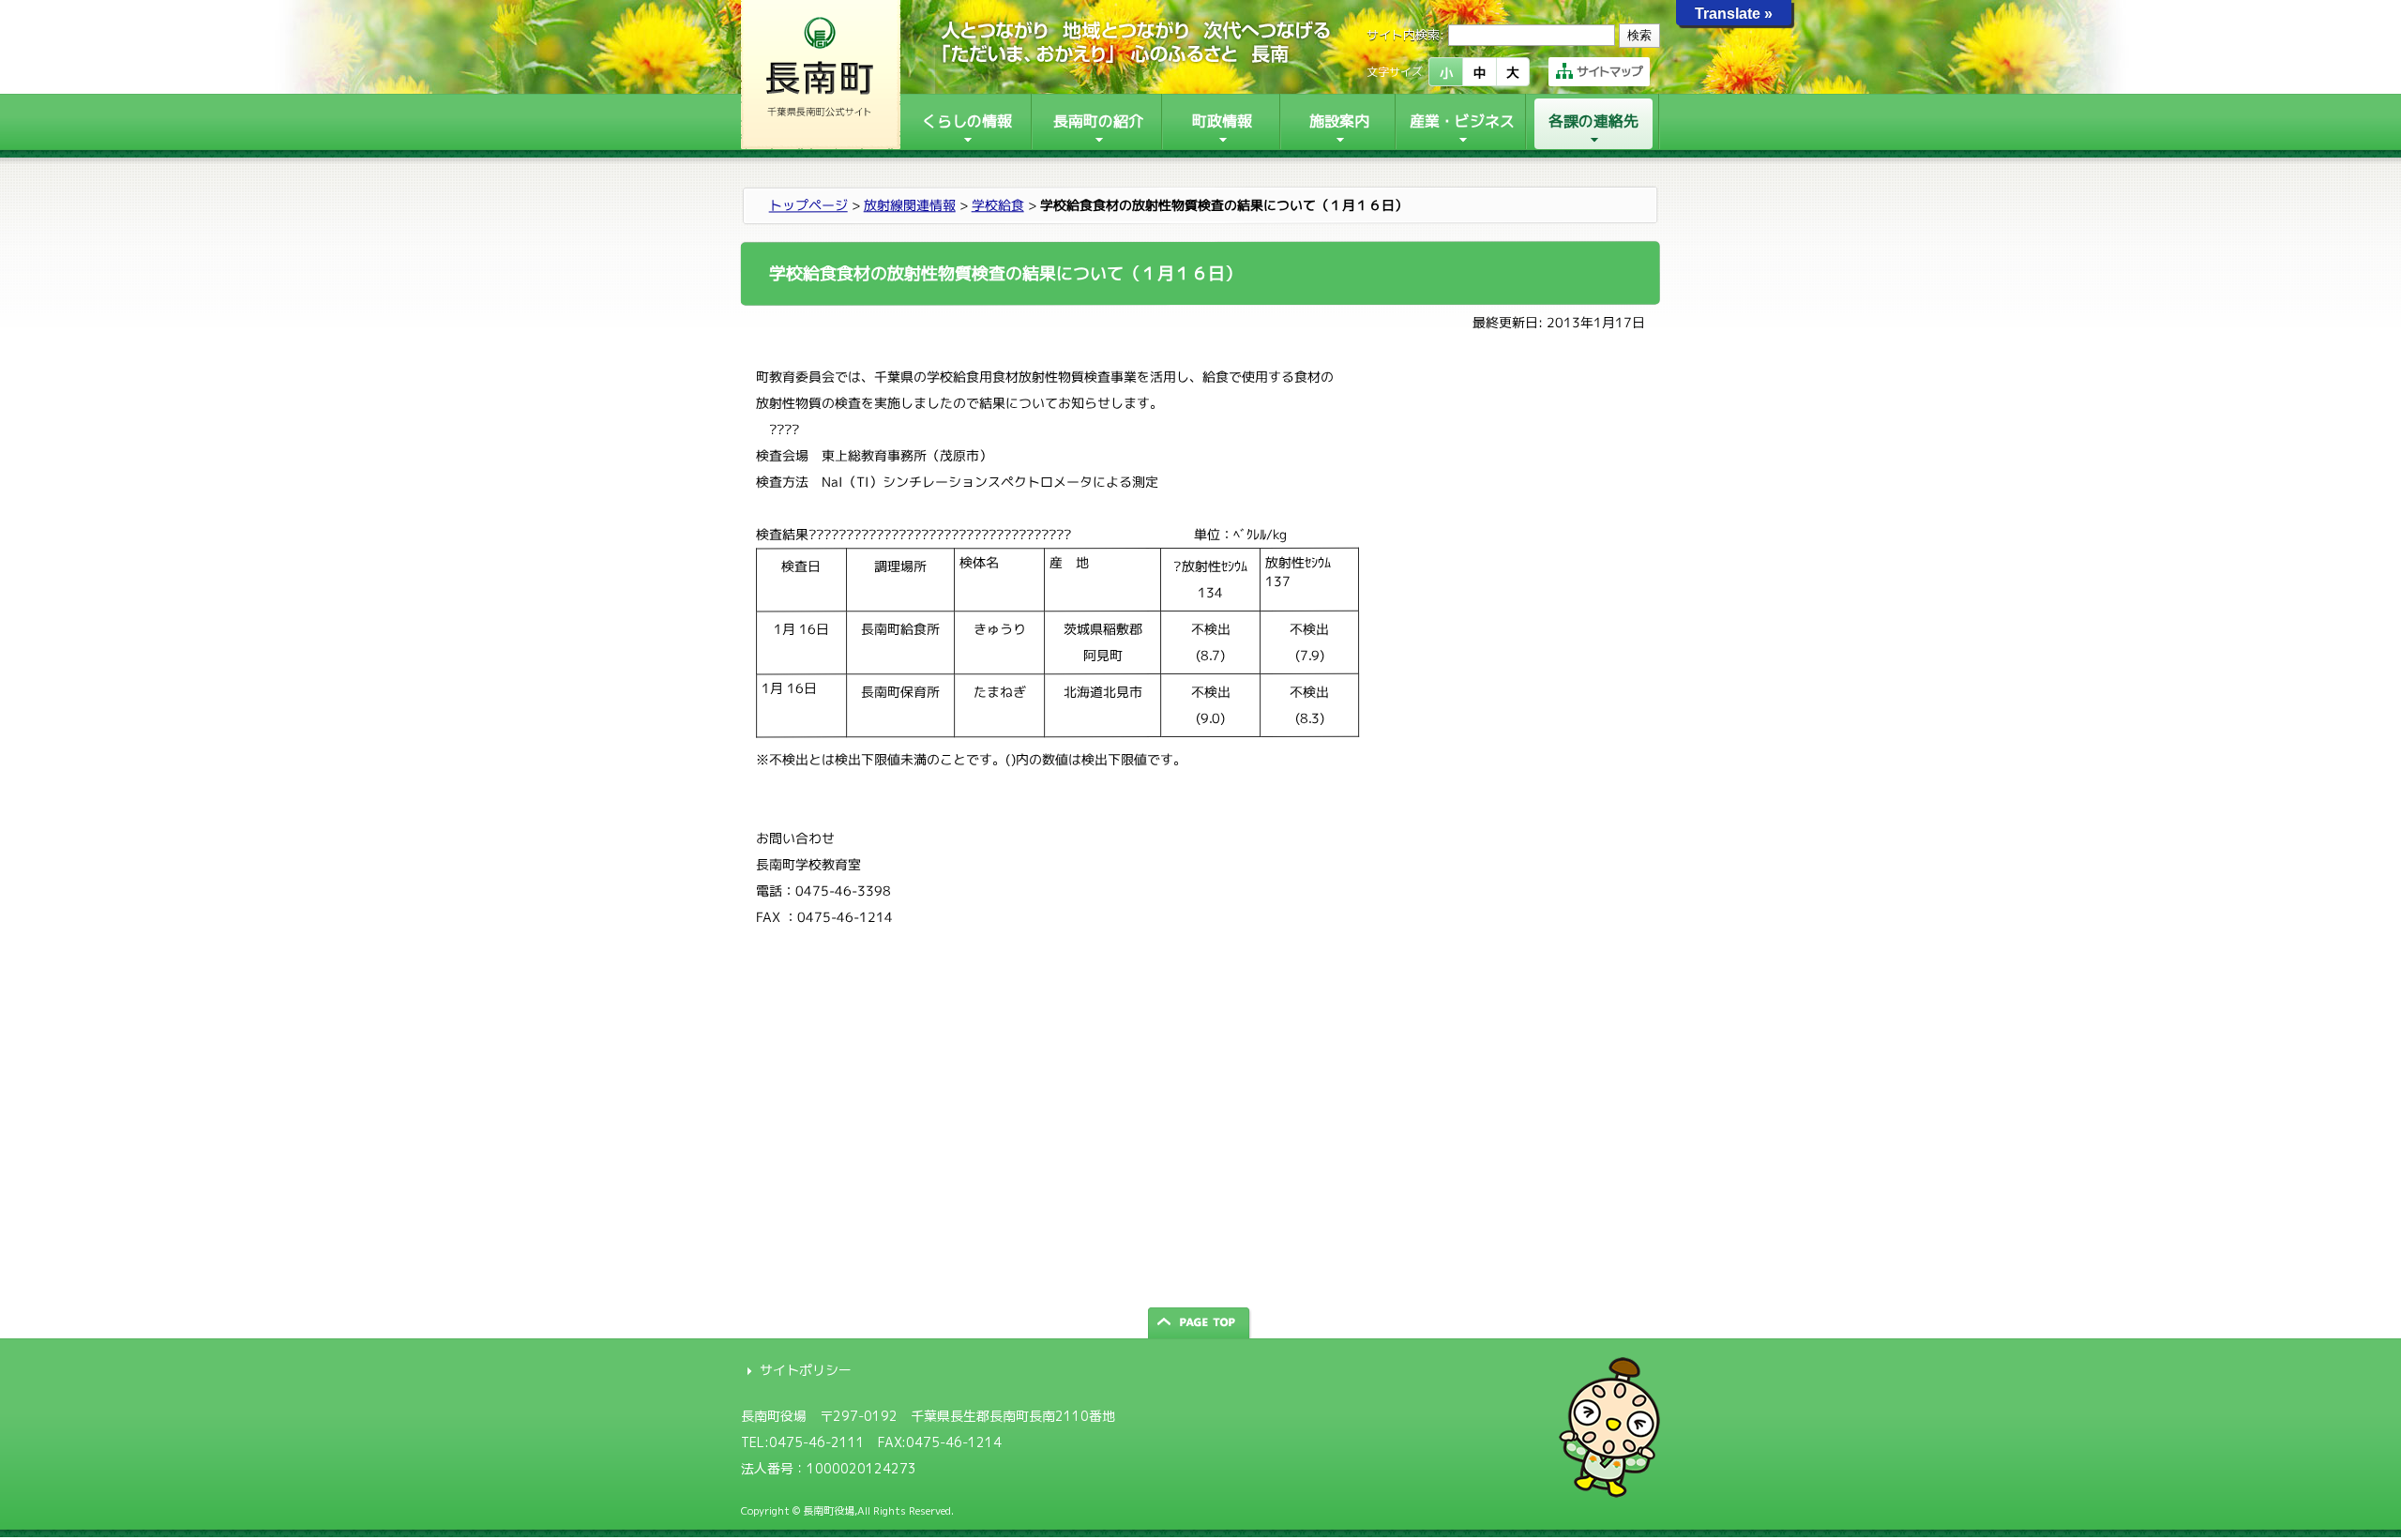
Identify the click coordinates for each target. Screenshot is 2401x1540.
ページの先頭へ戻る (1200, 1323)
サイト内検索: (1405, 35)
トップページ (808, 205)
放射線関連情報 (910, 205)
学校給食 (998, 205)
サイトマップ (1609, 71)
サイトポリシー (806, 1370)
